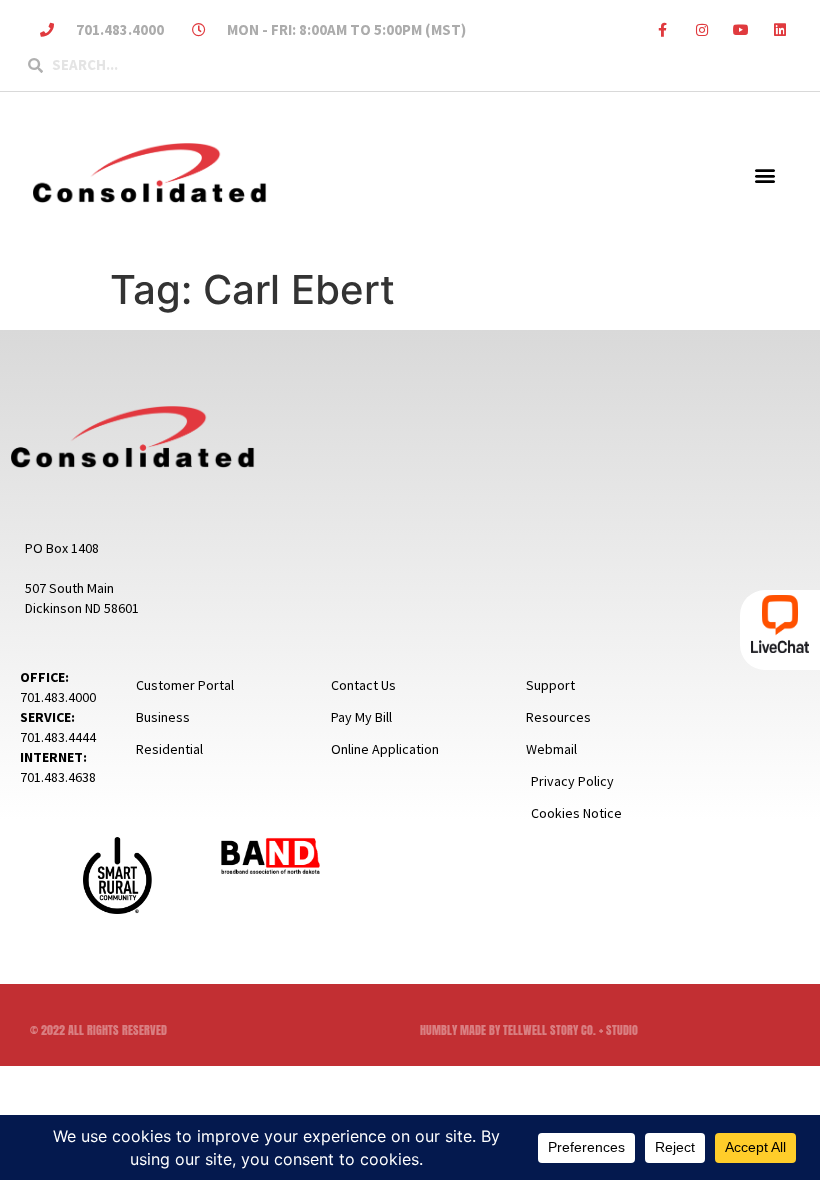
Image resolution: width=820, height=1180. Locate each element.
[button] (764, 174)
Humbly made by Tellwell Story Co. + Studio (529, 1030)
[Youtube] (741, 29)
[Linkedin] (780, 29)
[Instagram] (701, 29)
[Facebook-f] (662, 29)
